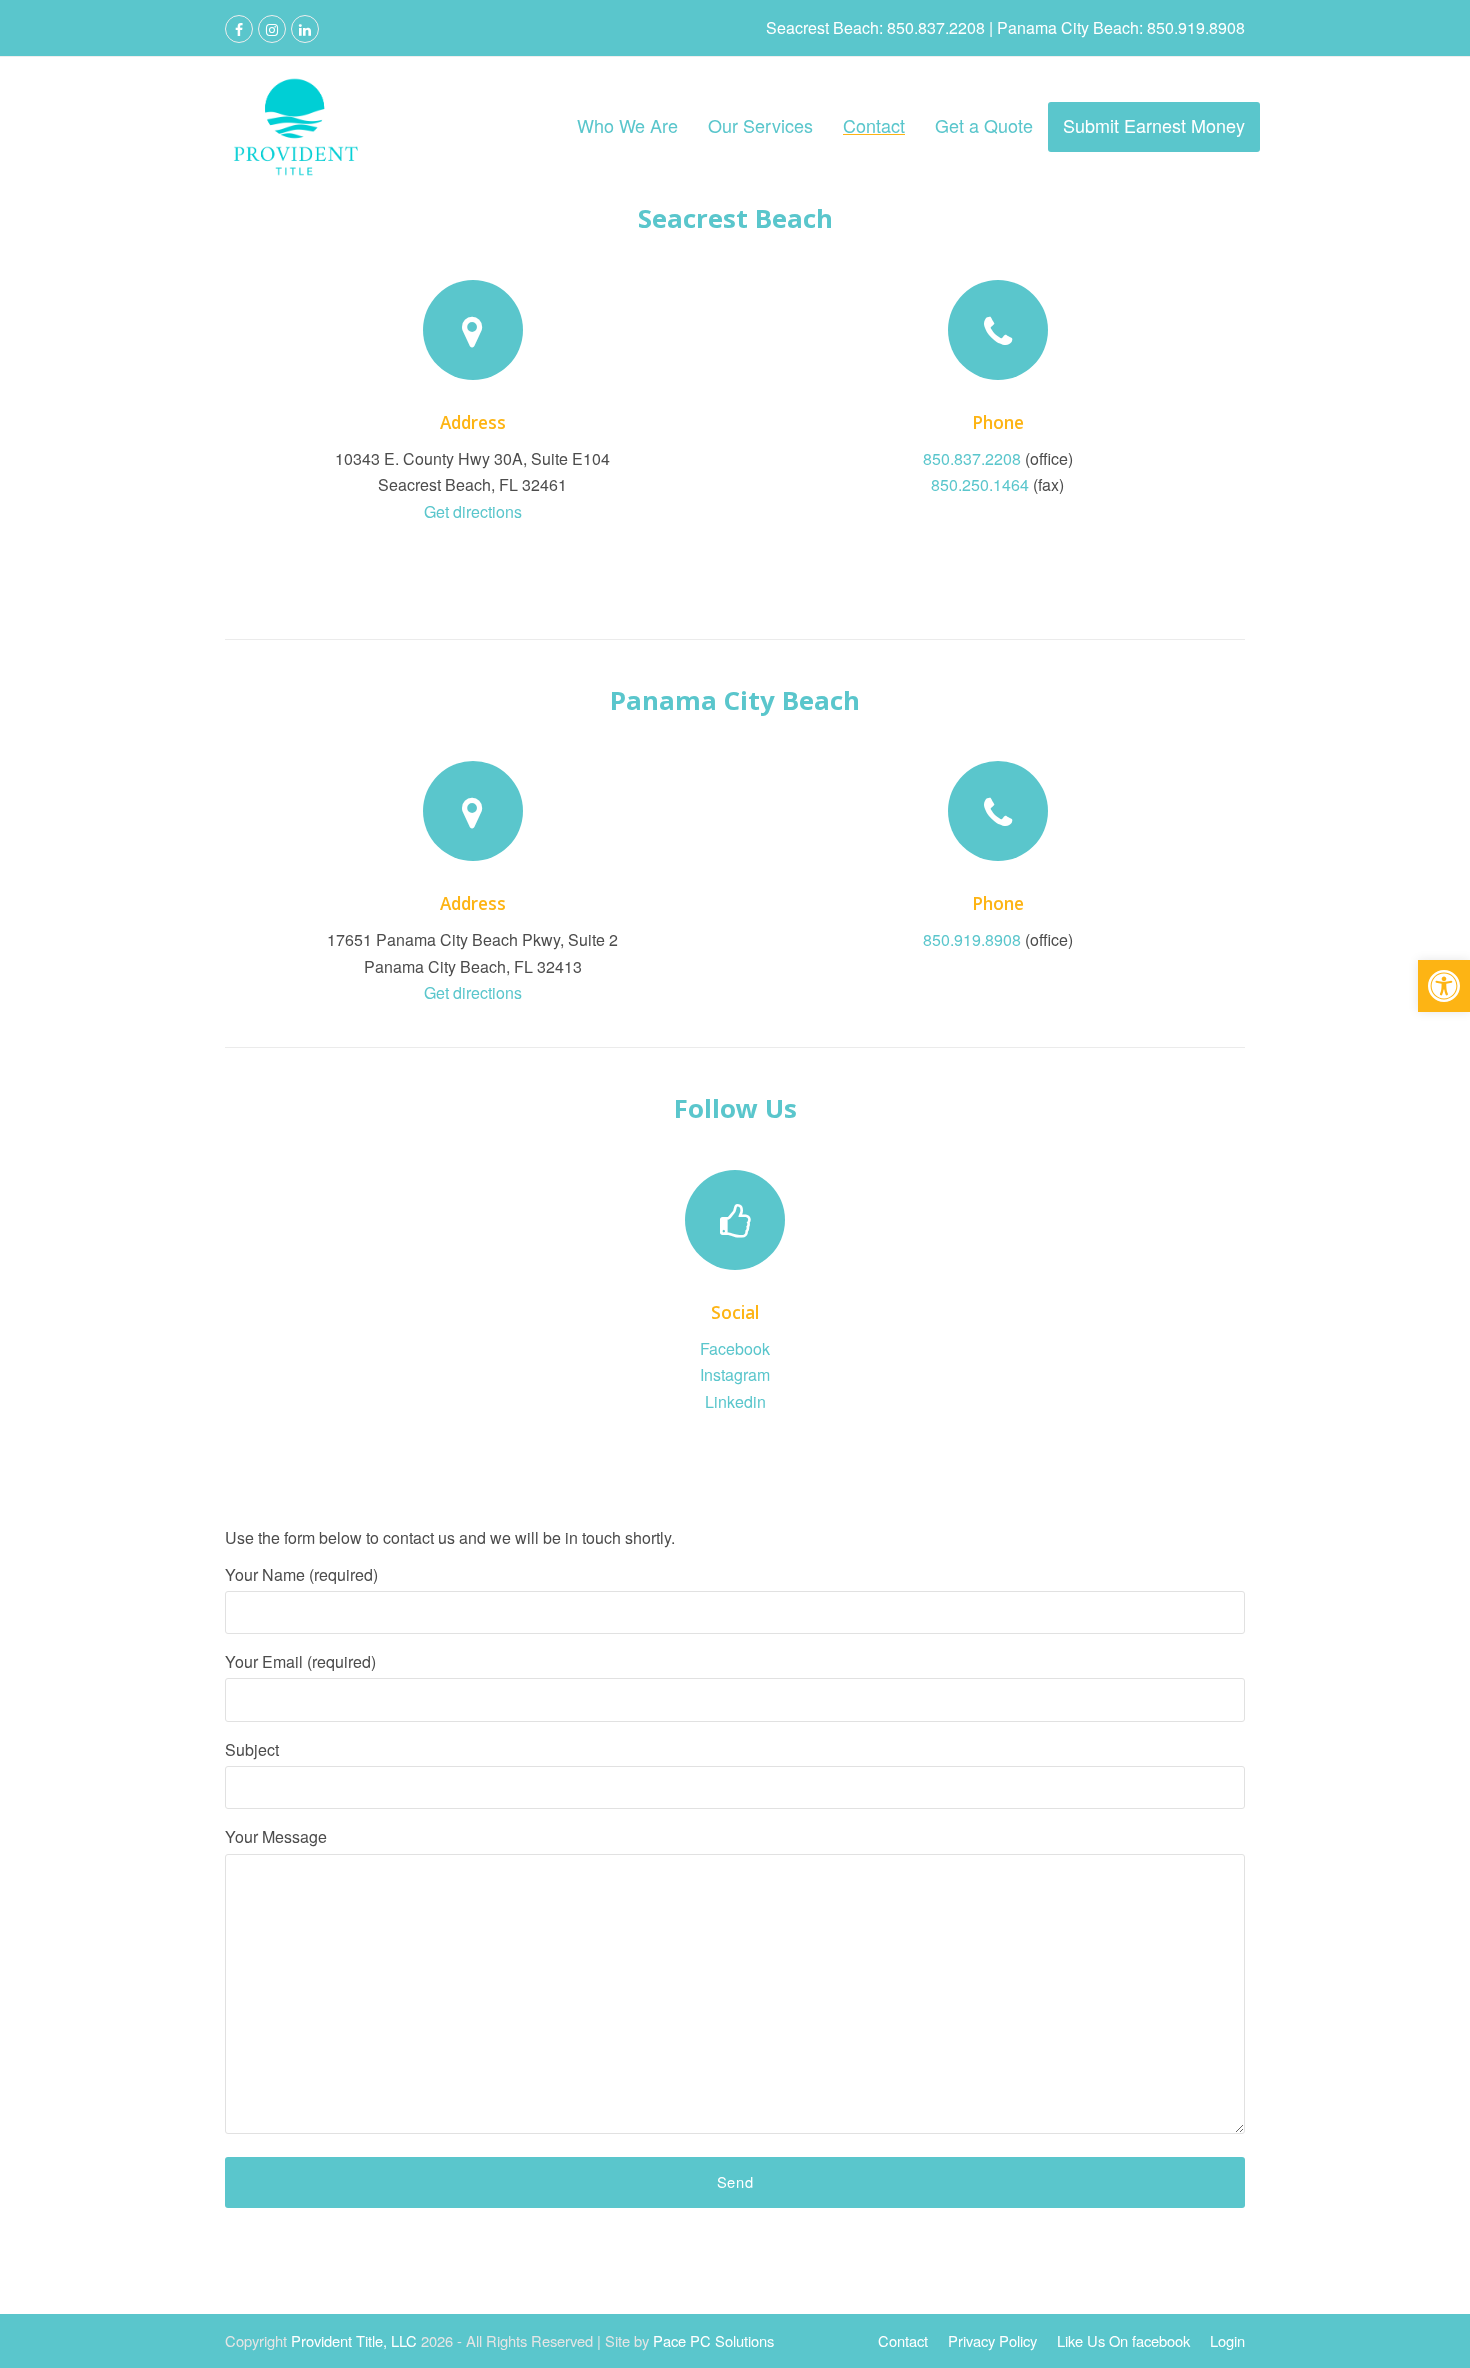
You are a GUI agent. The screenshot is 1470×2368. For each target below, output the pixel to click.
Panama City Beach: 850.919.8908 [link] (1119, 27)
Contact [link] (903, 2340)
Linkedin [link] (735, 1401)
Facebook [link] (735, 1348)
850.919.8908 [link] (972, 939)
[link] (1444, 986)
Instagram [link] (735, 1374)
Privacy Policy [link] (992, 2340)
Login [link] (1227, 2340)
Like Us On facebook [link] (1123, 2340)
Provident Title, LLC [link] (354, 2340)
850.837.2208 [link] (972, 458)
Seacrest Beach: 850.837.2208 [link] (877, 27)
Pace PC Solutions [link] (713, 2340)
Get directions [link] (473, 511)
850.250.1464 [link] (980, 484)
